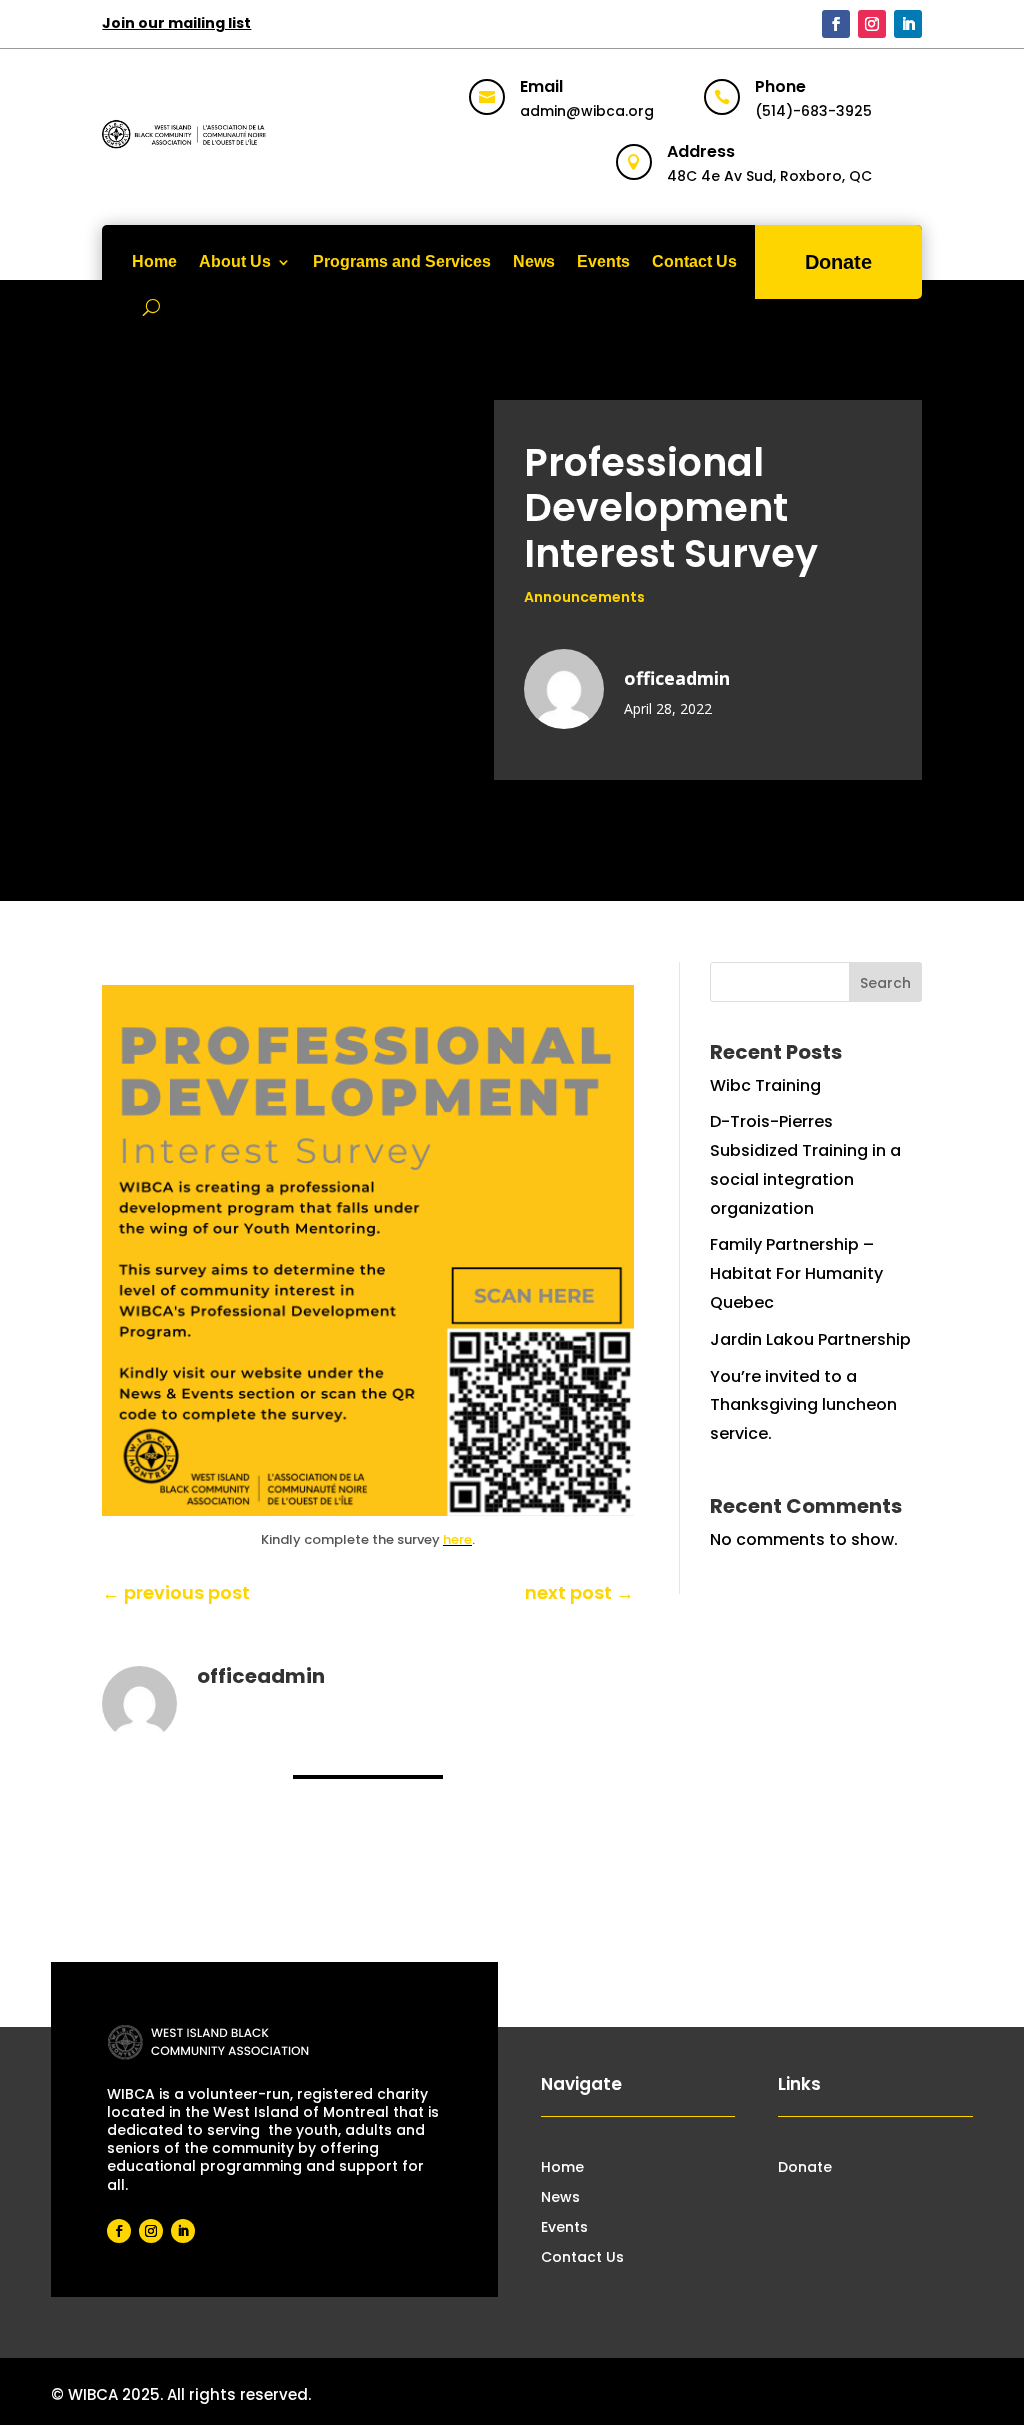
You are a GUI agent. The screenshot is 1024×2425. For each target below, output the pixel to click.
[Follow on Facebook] (836, 24)
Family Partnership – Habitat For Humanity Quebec (796, 1273)
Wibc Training (765, 1085)
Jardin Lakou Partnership (810, 1339)
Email (541, 86)
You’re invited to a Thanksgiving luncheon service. (803, 1405)
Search (885, 983)
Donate (838, 262)
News (534, 261)
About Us (235, 261)
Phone (780, 86)
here (457, 1539)
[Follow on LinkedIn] (908, 24)
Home (154, 261)
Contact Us (694, 261)
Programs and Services (402, 261)
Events (603, 261)
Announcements (584, 597)
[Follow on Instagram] (872, 24)
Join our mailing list (176, 23)
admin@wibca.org (587, 111)
